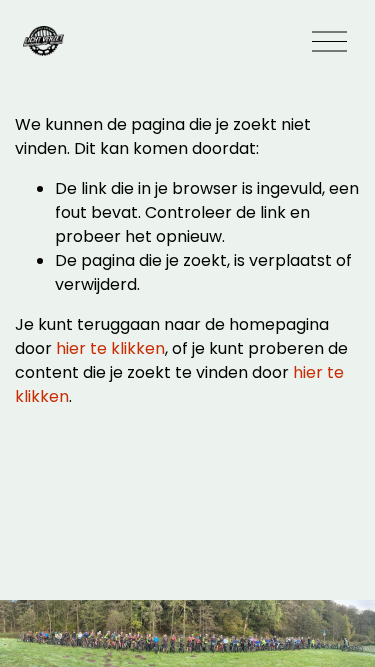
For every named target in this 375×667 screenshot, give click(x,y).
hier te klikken (110, 348)
